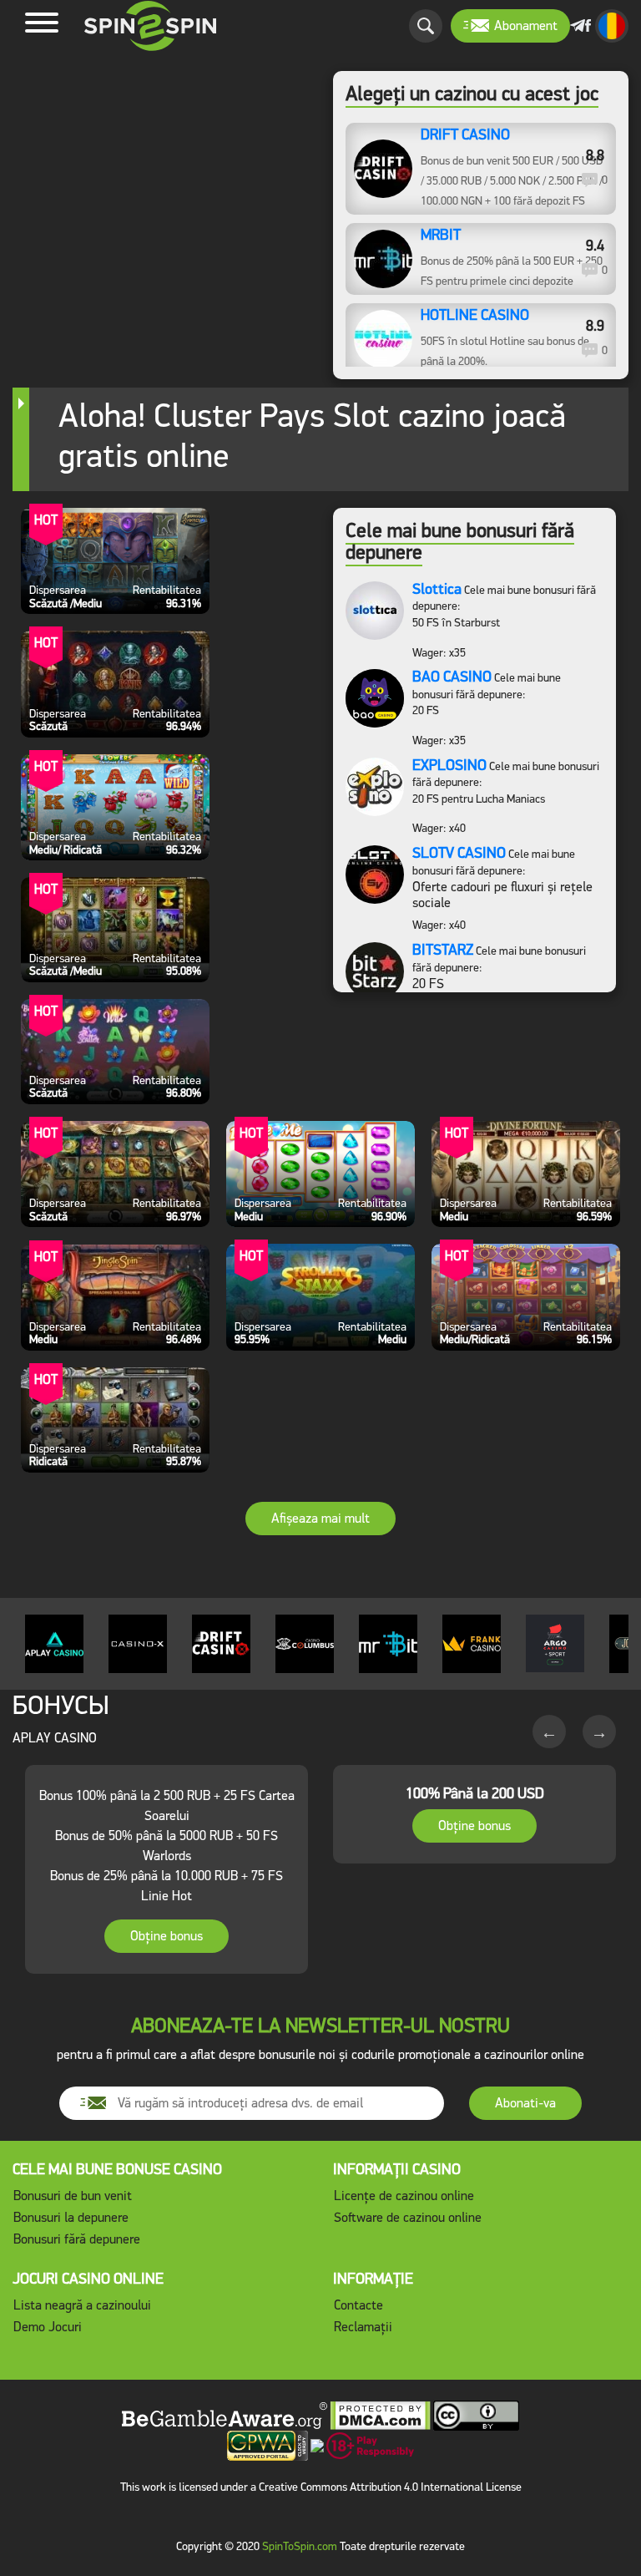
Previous (549, 1732)
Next (599, 1732)
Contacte (358, 2305)
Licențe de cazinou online (404, 2196)
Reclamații (363, 2327)
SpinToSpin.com (300, 2546)
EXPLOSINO (449, 765)
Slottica (437, 589)
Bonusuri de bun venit (73, 2196)
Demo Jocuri (48, 2327)
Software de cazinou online (408, 2217)
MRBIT (441, 236)
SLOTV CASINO (459, 853)
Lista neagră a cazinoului (82, 2305)
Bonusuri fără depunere (77, 2239)
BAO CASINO (452, 677)
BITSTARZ (443, 950)
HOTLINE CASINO (475, 316)
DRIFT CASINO (465, 135)
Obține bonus (167, 1936)
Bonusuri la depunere (71, 2217)
